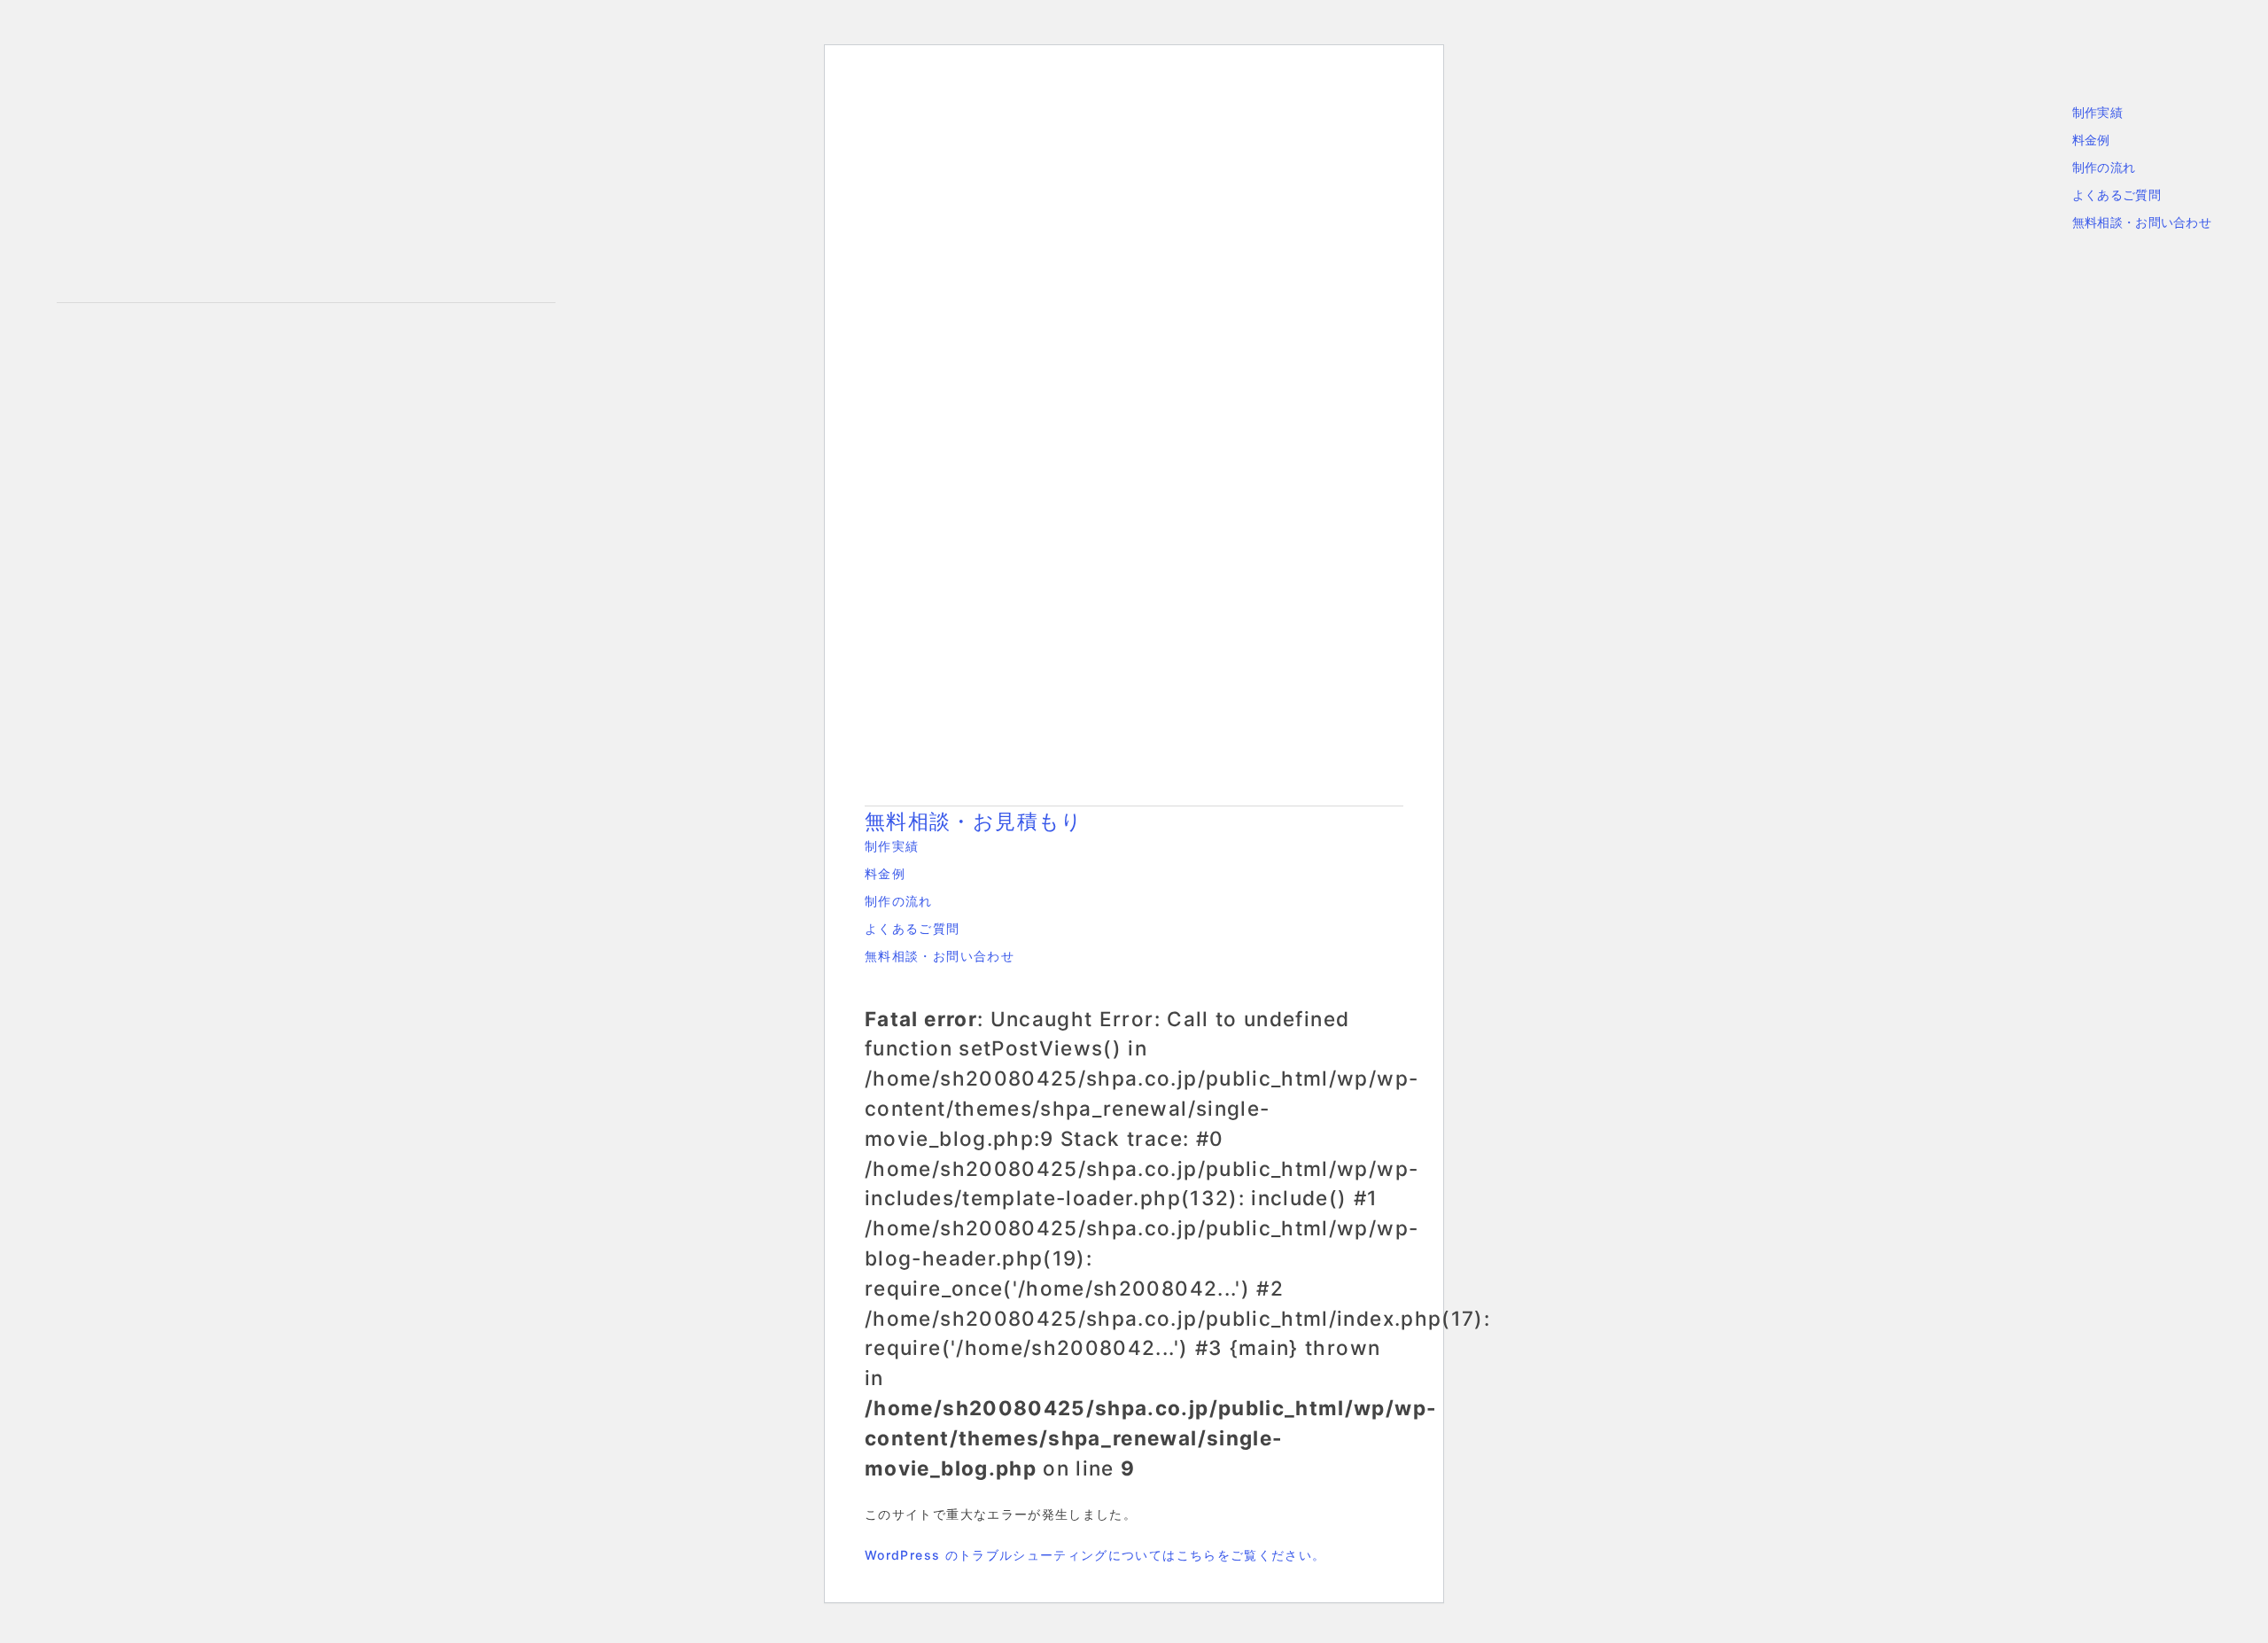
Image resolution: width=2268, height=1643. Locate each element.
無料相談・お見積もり (974, 821)
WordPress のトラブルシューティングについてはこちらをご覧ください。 (1095, 1555)
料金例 (2091, 140)
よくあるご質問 (2117, 195)
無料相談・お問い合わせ (2142, 222)
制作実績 (2097, 112)
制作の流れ (2104, 167)
